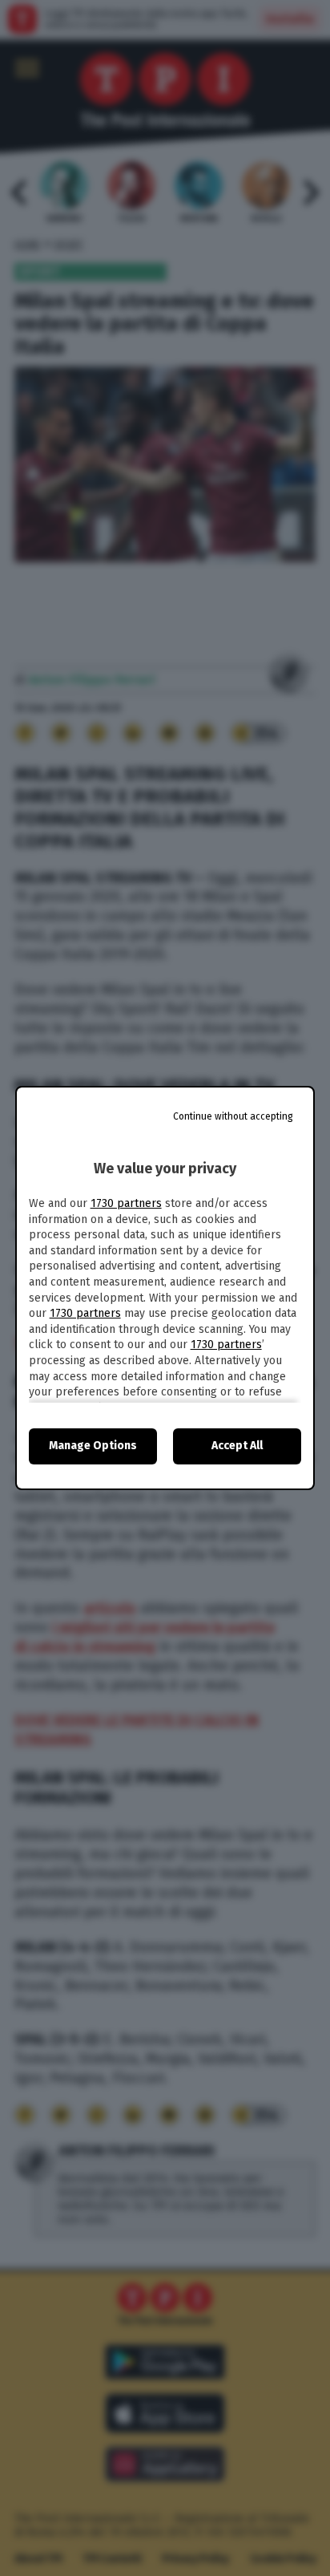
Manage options (93, 1446)
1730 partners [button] (126, 1203)
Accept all (237, 1446)
